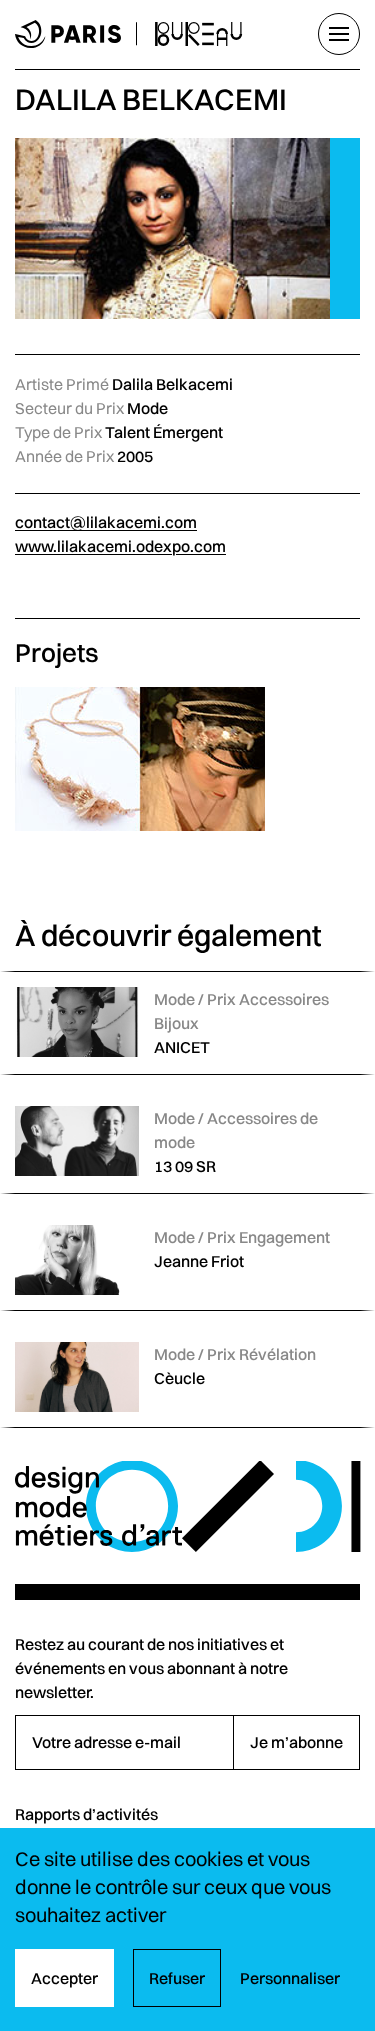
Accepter (64, 1978)
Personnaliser (290, 1978)
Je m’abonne (296, 1742)
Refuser (177, 1978)
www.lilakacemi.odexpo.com (120, 546)
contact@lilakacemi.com (106, 522)
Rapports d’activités (86, 1814)
